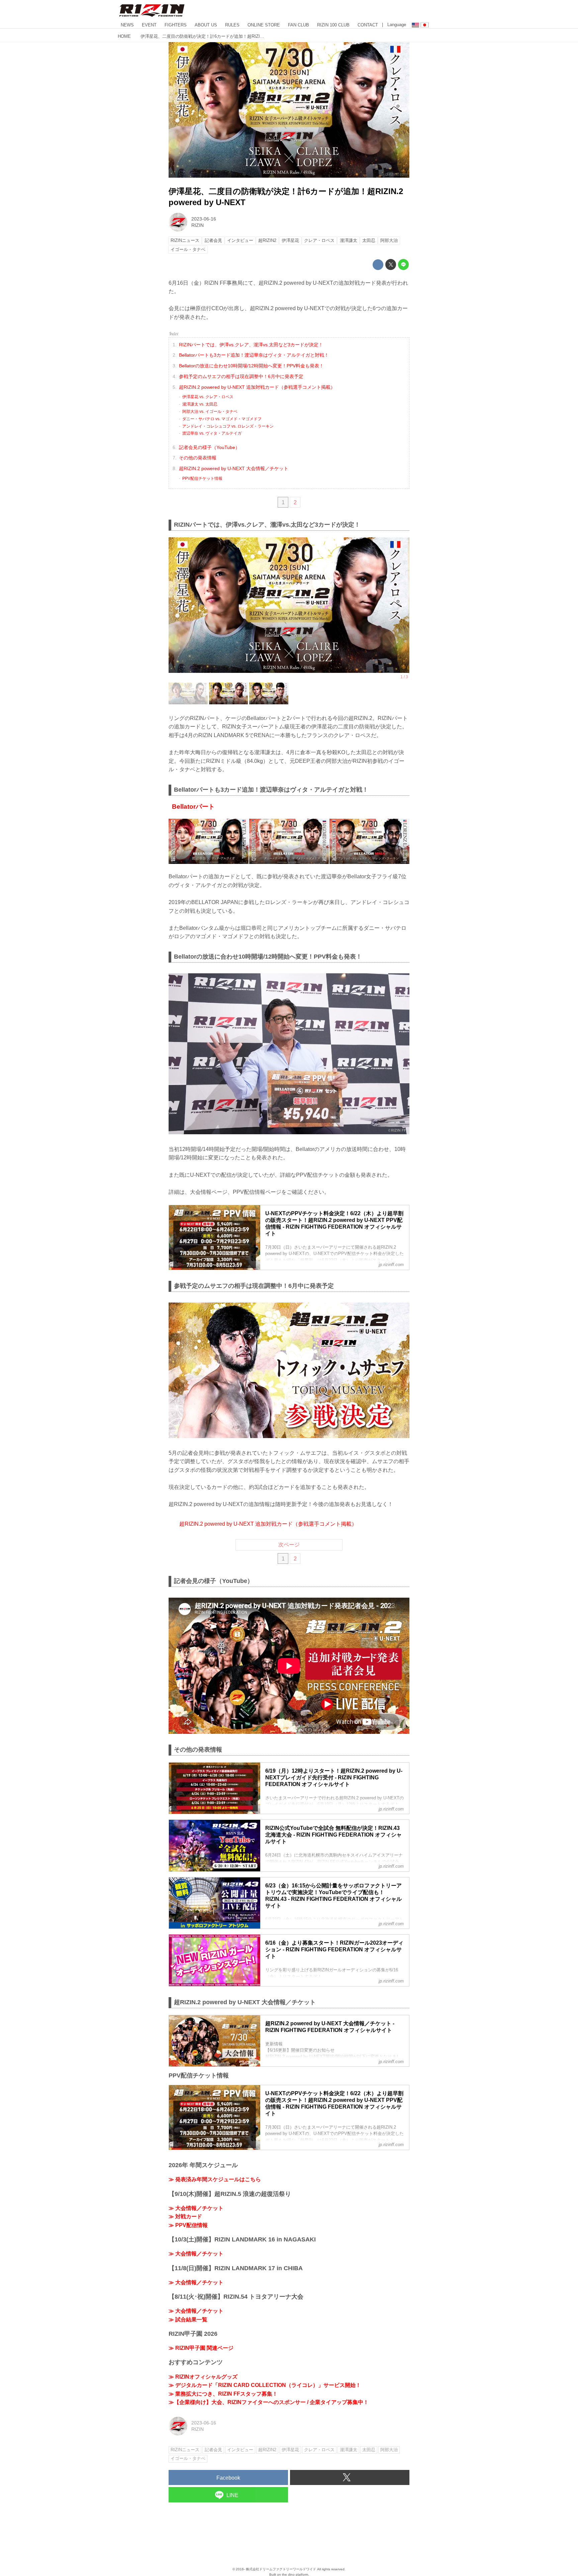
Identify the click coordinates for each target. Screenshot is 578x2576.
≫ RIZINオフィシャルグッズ (203, 2377)
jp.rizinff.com (396, 174)
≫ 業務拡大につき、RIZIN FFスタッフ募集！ (223, 2394)
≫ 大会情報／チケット (196, 2208)
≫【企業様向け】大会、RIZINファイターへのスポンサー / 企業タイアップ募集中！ (269, 2402)
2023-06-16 (204, 219)
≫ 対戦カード (185, 2216)
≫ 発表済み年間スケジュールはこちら (215, 2179)
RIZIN (198, 225)
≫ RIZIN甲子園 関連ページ (201, 2348)
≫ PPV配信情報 (188, 2225)
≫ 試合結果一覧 (188, 2320)
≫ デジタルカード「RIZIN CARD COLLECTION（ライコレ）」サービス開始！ (265, 2385)
